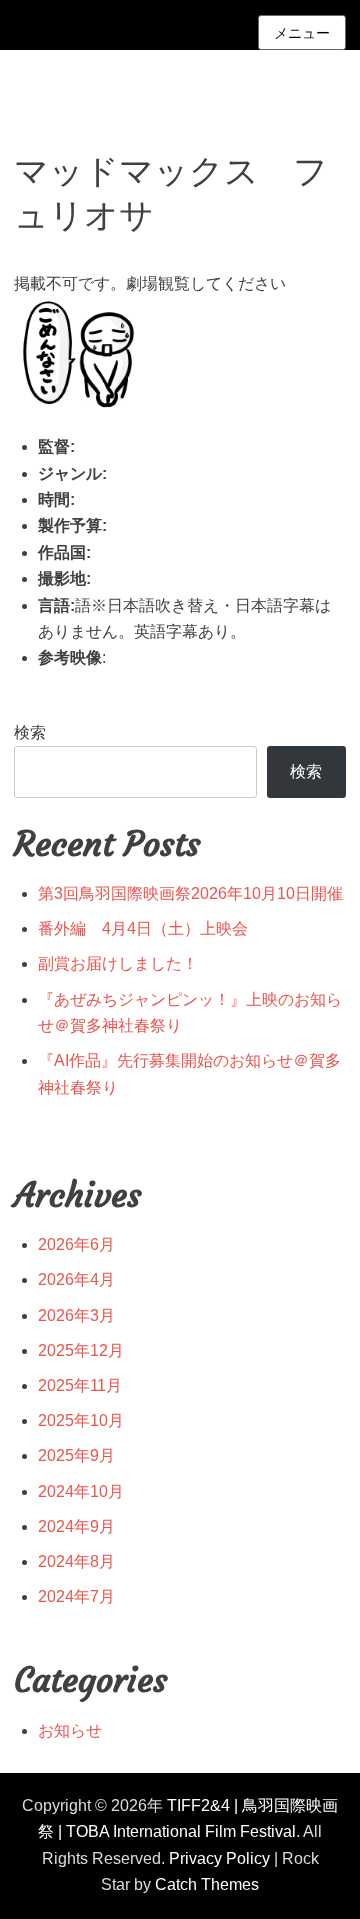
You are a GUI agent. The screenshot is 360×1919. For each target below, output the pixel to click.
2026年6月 (76, 1244)
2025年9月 (76, 1455)
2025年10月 (81, 1420)
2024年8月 (76, 1561)
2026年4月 (76, 1279)
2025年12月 (81, 1350)
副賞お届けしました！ (118, 963)
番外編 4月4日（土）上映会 (143, 928)
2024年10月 (81, 1491)
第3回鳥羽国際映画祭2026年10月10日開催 (190, 893)
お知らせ (70, 1730)
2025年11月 (80, 1385)
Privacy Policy (219, 1858)
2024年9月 (76, 1526)
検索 (30, 732)
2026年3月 (76, 1315)
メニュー (302, 33)
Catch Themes (207, 1884)
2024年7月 (76, 1596)
